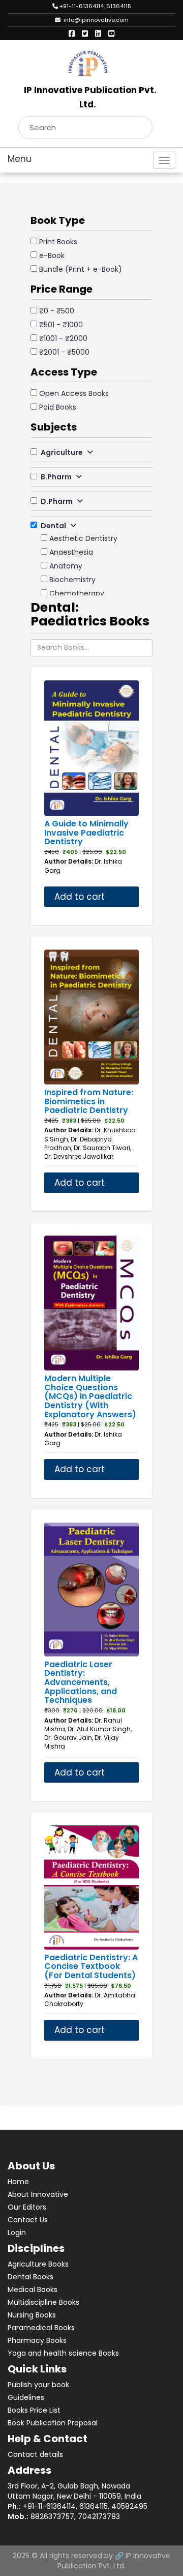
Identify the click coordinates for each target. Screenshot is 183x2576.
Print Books (58, 242)
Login (17, 2232)
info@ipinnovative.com (95, 20)
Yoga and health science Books (63, 2353)
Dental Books (30, 2277)
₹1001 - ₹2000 (63, 338)
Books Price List (34, 2410)
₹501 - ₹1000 (61, 325)
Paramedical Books (41, 2328)
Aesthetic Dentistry (83, 538)
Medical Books (33, 2289)
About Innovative (38, 2194)
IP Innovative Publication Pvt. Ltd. (114, 2561)
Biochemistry (72, 580)
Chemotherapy (77, 593)
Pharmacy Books (37, 2340)
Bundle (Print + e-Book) (81, 269)
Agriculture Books (38, 2264)
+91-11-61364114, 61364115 (95, 6)
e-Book (52, 255)
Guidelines (26, 2397)
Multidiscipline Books (43, 2302)
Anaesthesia (71, 552)
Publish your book (38, 2385)
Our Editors (27, 2207)
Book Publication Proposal (53, 2423)
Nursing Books (32, 2315)
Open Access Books (74, 393)
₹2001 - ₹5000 (64, 352)
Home (18, 2182)
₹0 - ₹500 (57, 311)
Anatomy (66, 566)
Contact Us (28, 2220)
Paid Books (58, 407)
